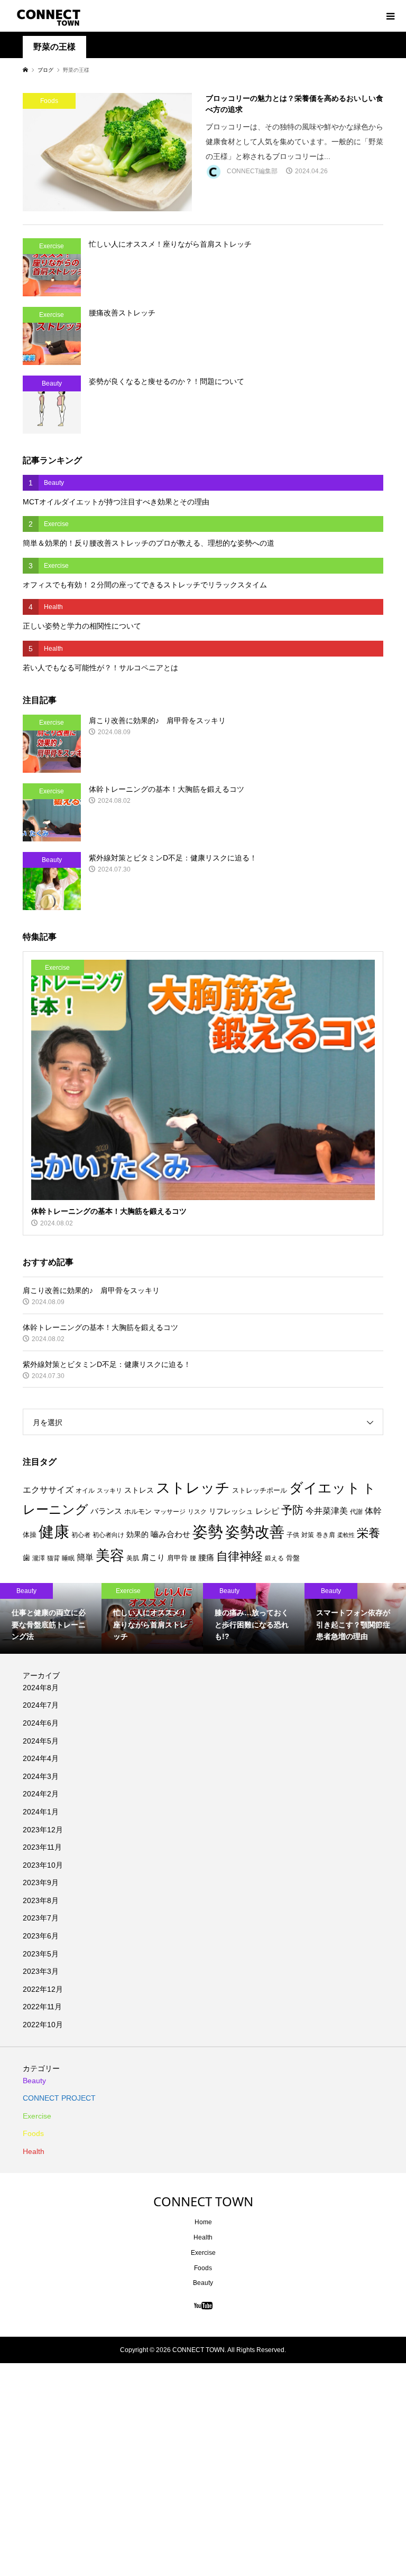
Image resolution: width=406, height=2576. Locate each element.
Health (34, 2151)
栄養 (368, 1533)
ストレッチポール (260, 1490)
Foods (33, 2133)
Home (203, 2222)
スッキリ (109, 1491)
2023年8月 (41, 1900)
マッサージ (170, 1512)
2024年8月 (41, 1688)
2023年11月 (42, 1847)
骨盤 (293, 1558)
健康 (54, 1531)
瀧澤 (39, 1558)
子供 (293, 1535)
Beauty (34, 2081)
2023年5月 (41, 1954)
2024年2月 (41, 1794)
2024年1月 (41, 1812)
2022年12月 (43, 1989)
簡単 (85, 1557)
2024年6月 (41, 1723)
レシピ (267, 1511)
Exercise (37, 2116)
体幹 (373, 1511)
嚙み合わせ (170, 1534)
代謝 (356, 1512)
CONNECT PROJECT (59, 2098)
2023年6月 (41, 1936)
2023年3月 (41, 1971)
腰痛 (206, 1557)
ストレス (139, 1490)
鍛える (274, 1558)
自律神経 (239, 1556)
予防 (292, 1510)
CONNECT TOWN (203, 2201)
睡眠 (68, 1558)
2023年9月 (41, 1882)
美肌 (133, 1558)
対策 (308, 1535)
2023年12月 (43, 1830)
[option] (51, 1618)
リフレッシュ (231, 1511)
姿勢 (208, 1532)
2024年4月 (41, 1758)
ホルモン (138, 1511)
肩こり (153, 1558)
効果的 (137, 1534)
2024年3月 (41, 1776)
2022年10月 (43, 2025)
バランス (106, 1511)
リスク (197, 1512)
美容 (110, 1556)
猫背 (53, 1558)
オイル (85, 1491)
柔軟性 (346, 1535)
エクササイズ (48, 1490)
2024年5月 (41, 1741)
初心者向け (108, 1535)
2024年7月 (41, 1705)
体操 (30, 1535)
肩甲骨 (177, 1558)
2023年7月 (41, 1918)
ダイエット (325, 1488)
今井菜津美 (327, 1511)
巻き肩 (326, 1535)
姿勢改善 (255, 1532)
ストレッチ (193, 1488)
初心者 (81, 1535)
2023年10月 (43, 1865)
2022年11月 (42, 2007)
